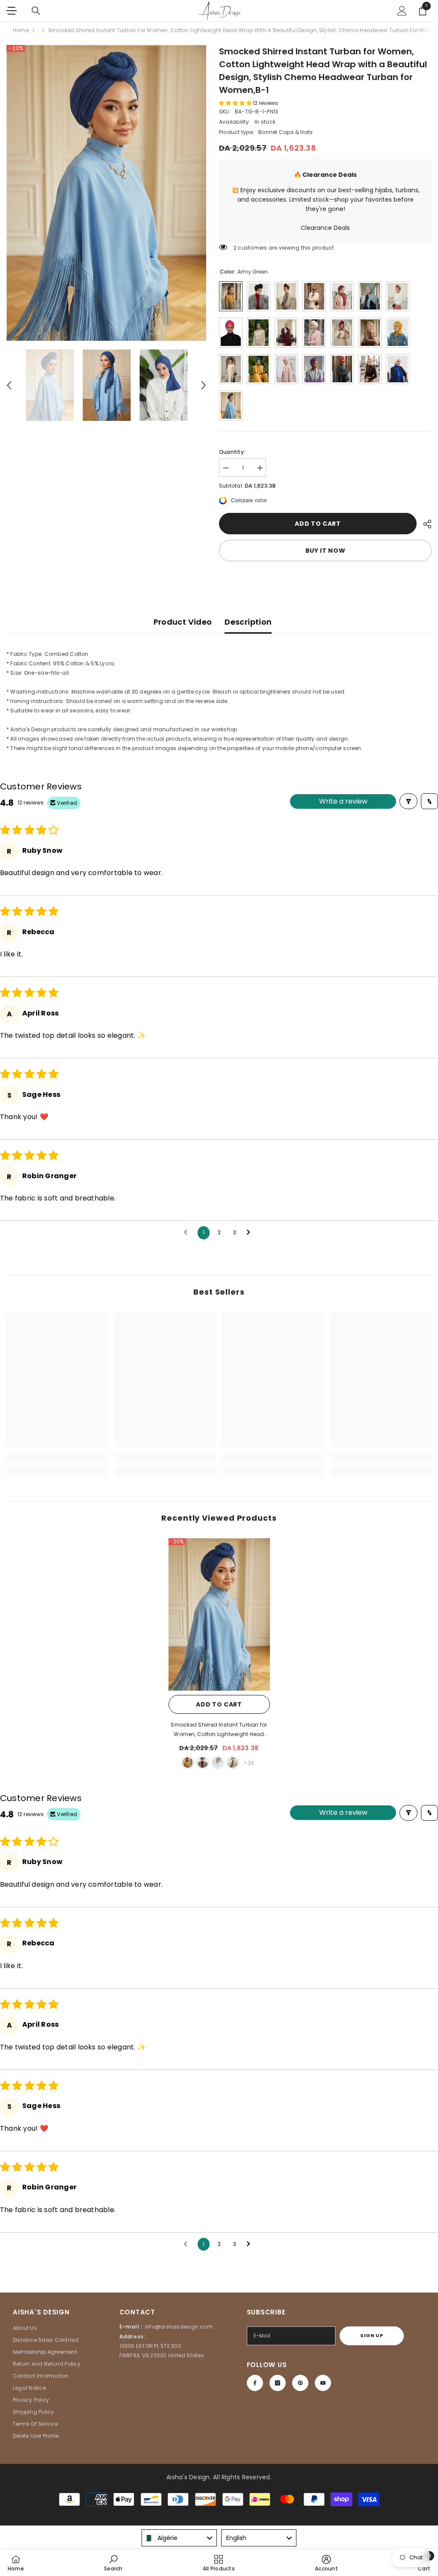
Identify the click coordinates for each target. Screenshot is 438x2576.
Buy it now (326, 551)
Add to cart (318, 524)
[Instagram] (278, 2383)
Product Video (183, 622)
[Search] (36, 11)
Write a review (343, 801)
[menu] (12, 11)
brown (233, 1763)
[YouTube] (323, 2383)
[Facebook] (255, 2383)
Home (21, 30)
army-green (188, 1763)
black (203, 1763)
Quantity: (232, 452)
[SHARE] (424, 524)
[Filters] (408, 801)
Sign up (372, 2335)
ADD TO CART (219, 1704)
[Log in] (402, 11)
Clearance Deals (325, 228)
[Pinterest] (300, 2383)
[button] (9, 385)
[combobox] (179, 2538)
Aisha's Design (188, 2477)
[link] (57, 1458)
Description (248, 622)
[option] (106, 193)
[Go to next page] (251, 1233)
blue (218, 1763)
